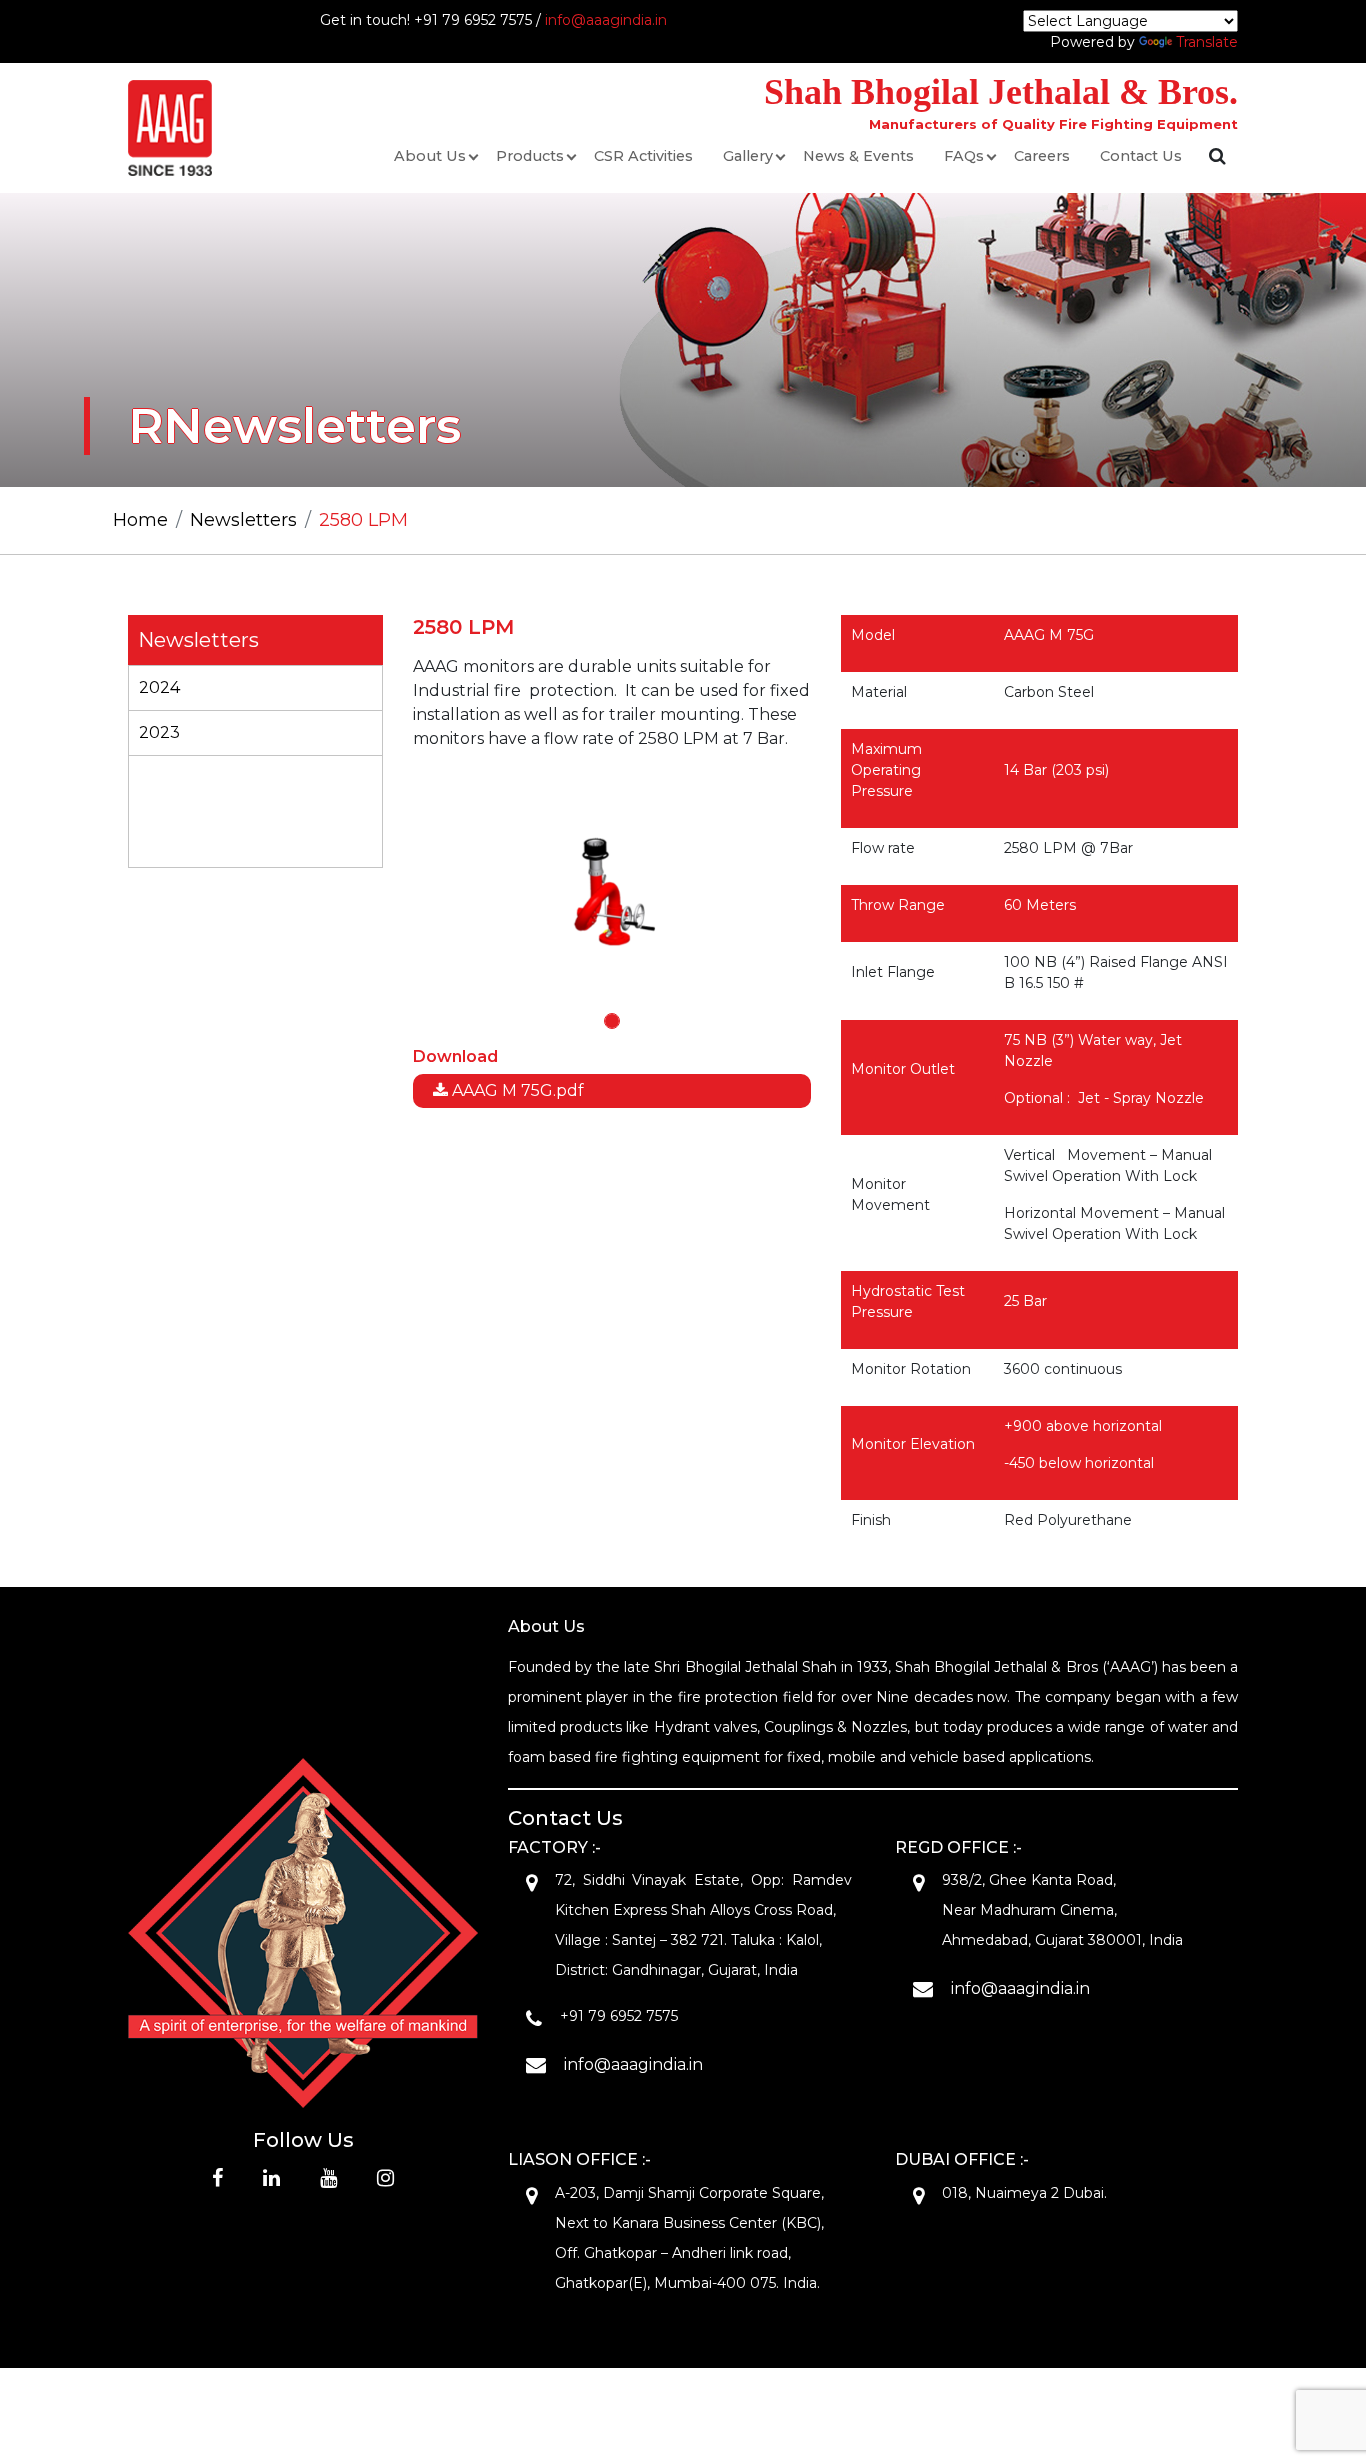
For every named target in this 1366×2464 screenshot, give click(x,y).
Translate (1207, 42)
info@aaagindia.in (606, 20)
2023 (159, 732)
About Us (430, 156)
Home (140, 520)
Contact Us (1141, 156)
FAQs (964, 156)
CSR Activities (643, 156)
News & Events (858, 156)
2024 (159, 687)
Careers (1042, 156)
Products (530, 156)
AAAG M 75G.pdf (516, 1090)
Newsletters (243, 520)
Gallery (748, 156)
